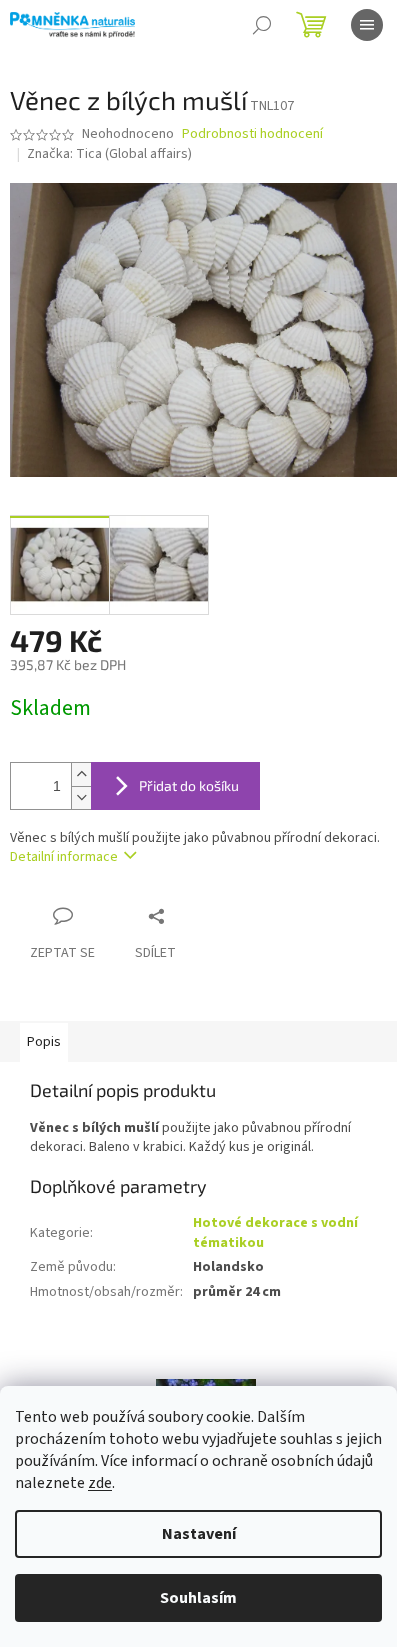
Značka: (109, 154)
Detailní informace (64, 857)
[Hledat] (262, 25)
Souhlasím (198, 1598)
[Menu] (367, 25)
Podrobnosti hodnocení (252, 134)
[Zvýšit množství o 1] (81, 774)
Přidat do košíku (189, 785)
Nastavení (199, 1534)
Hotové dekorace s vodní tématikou (275, 1232)
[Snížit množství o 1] (81, 797)
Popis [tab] (44, 1042)
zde (100, 1483)
